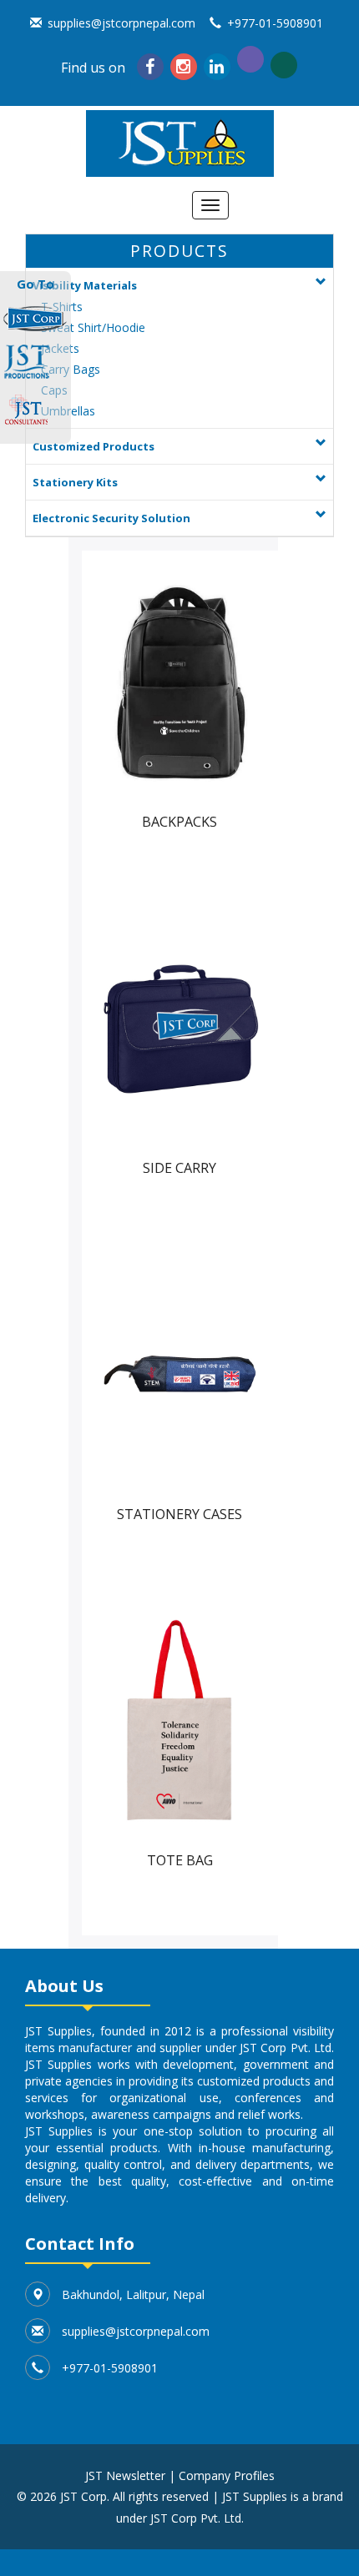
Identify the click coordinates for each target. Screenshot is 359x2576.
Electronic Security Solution (111, 518)
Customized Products (94, 446)
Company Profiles (227, 2475)
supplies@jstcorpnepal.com (121, 23)
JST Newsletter (125, 2475)
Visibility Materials (85, 285)
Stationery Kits (75, 482)
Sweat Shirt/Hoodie (93, 327)
